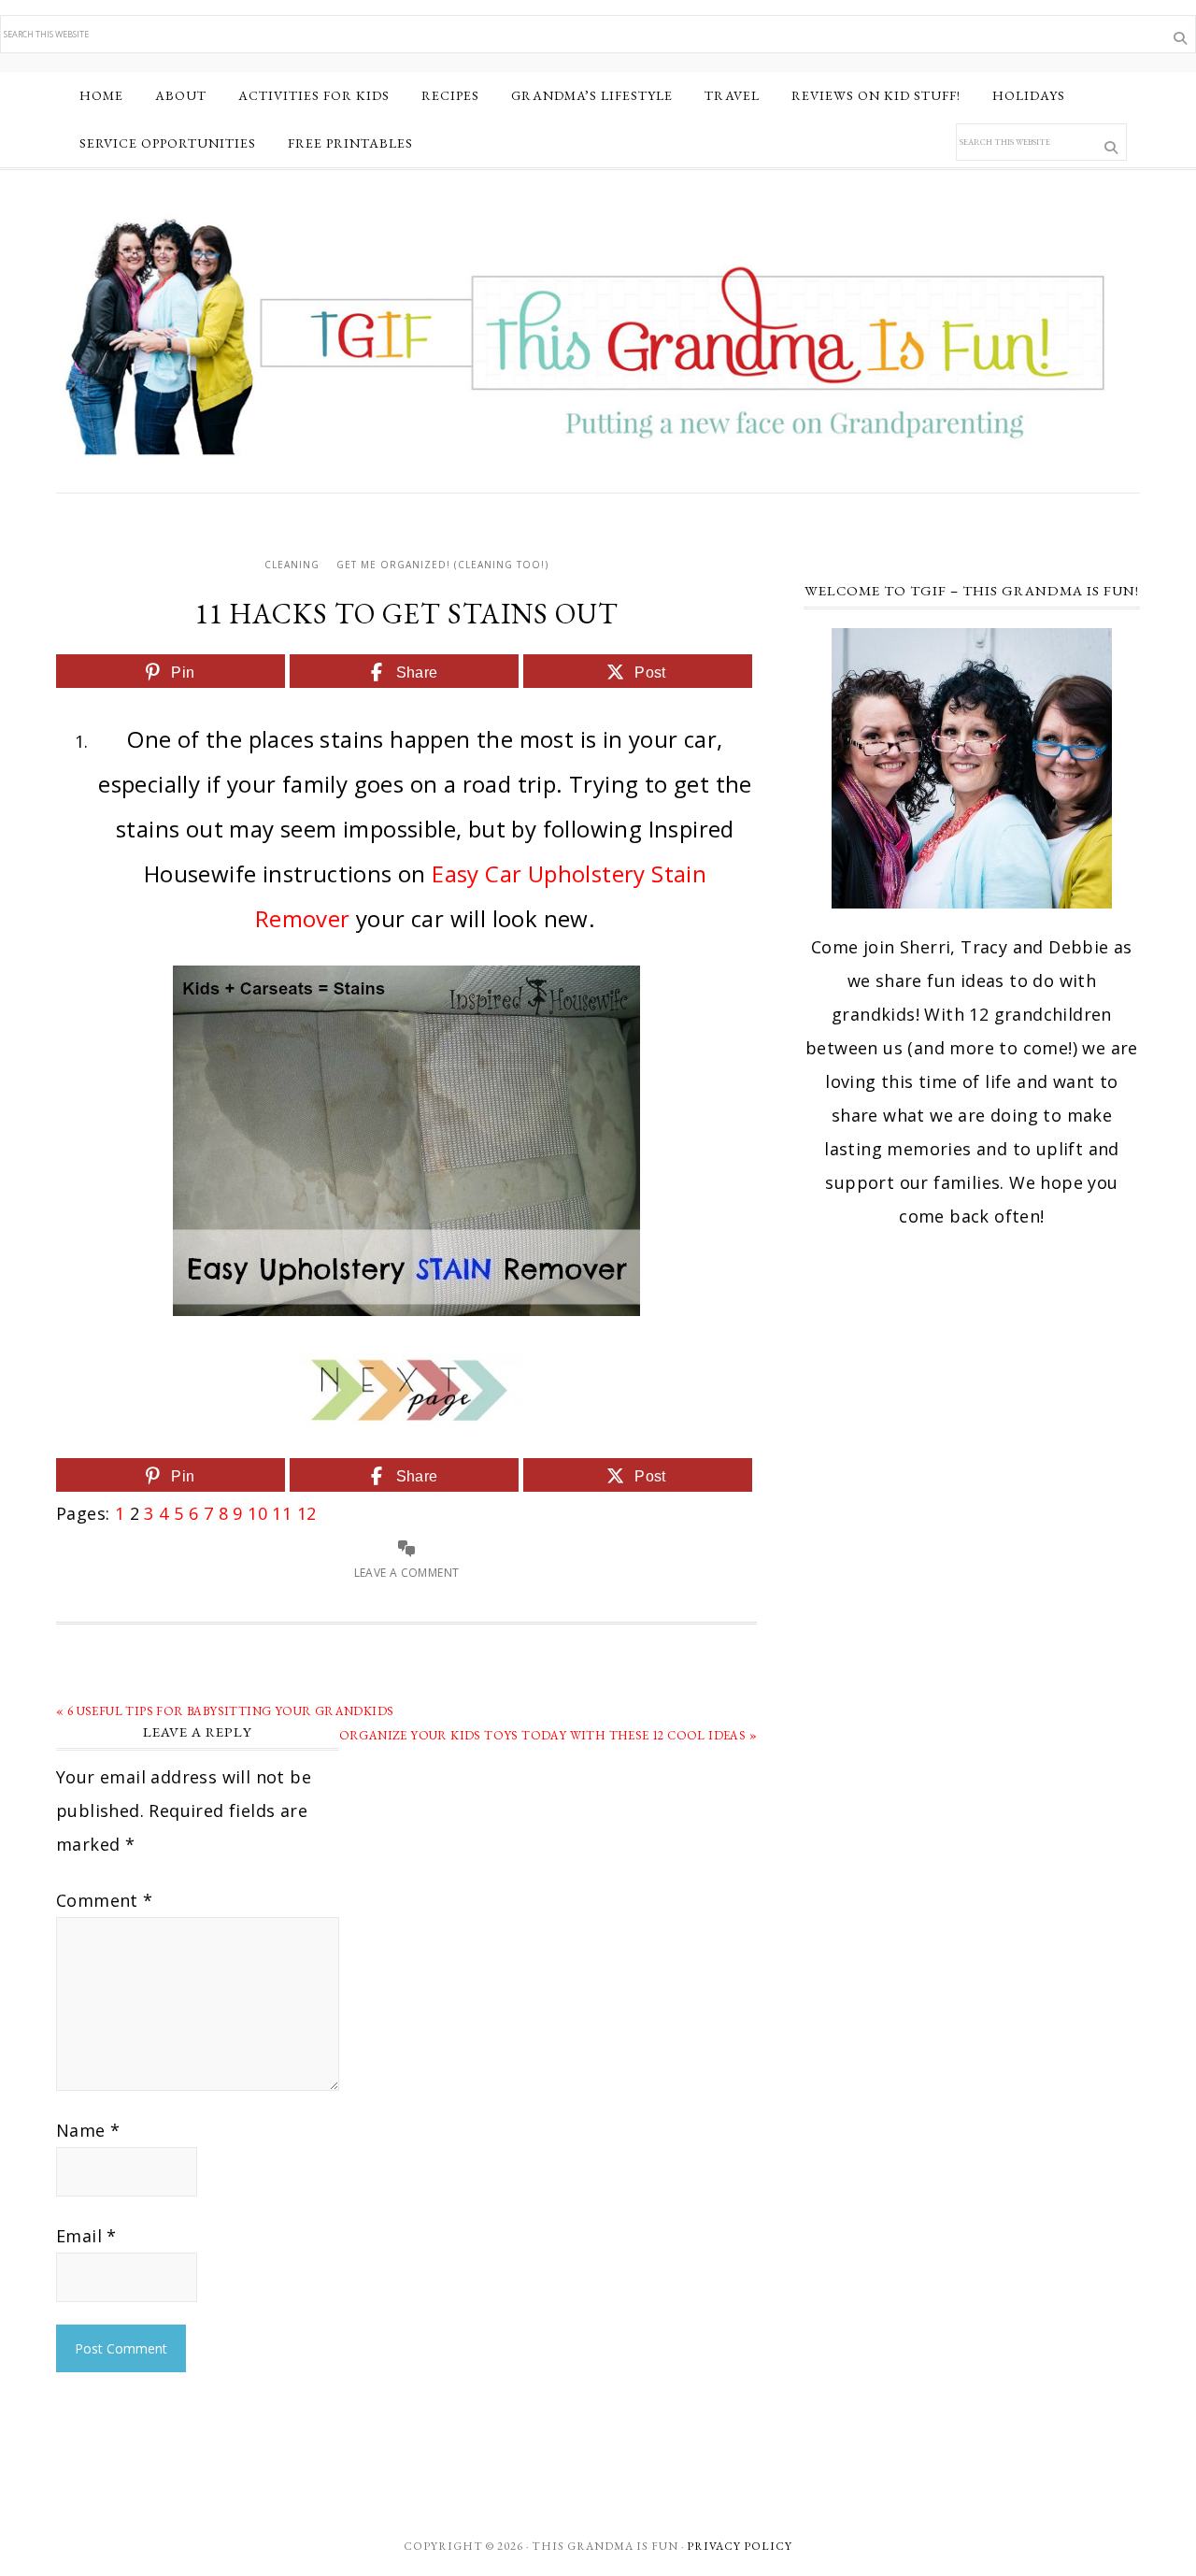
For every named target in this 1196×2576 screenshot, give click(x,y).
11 (282, 1513)
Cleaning (292, 565)
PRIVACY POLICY (740, 2546)
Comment (105, 1900)
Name (88, 2130)
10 (257, 1513)
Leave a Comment (407, 1573)
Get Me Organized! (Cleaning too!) (442, 565)
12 (307, 1513)
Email (86, 2236)
